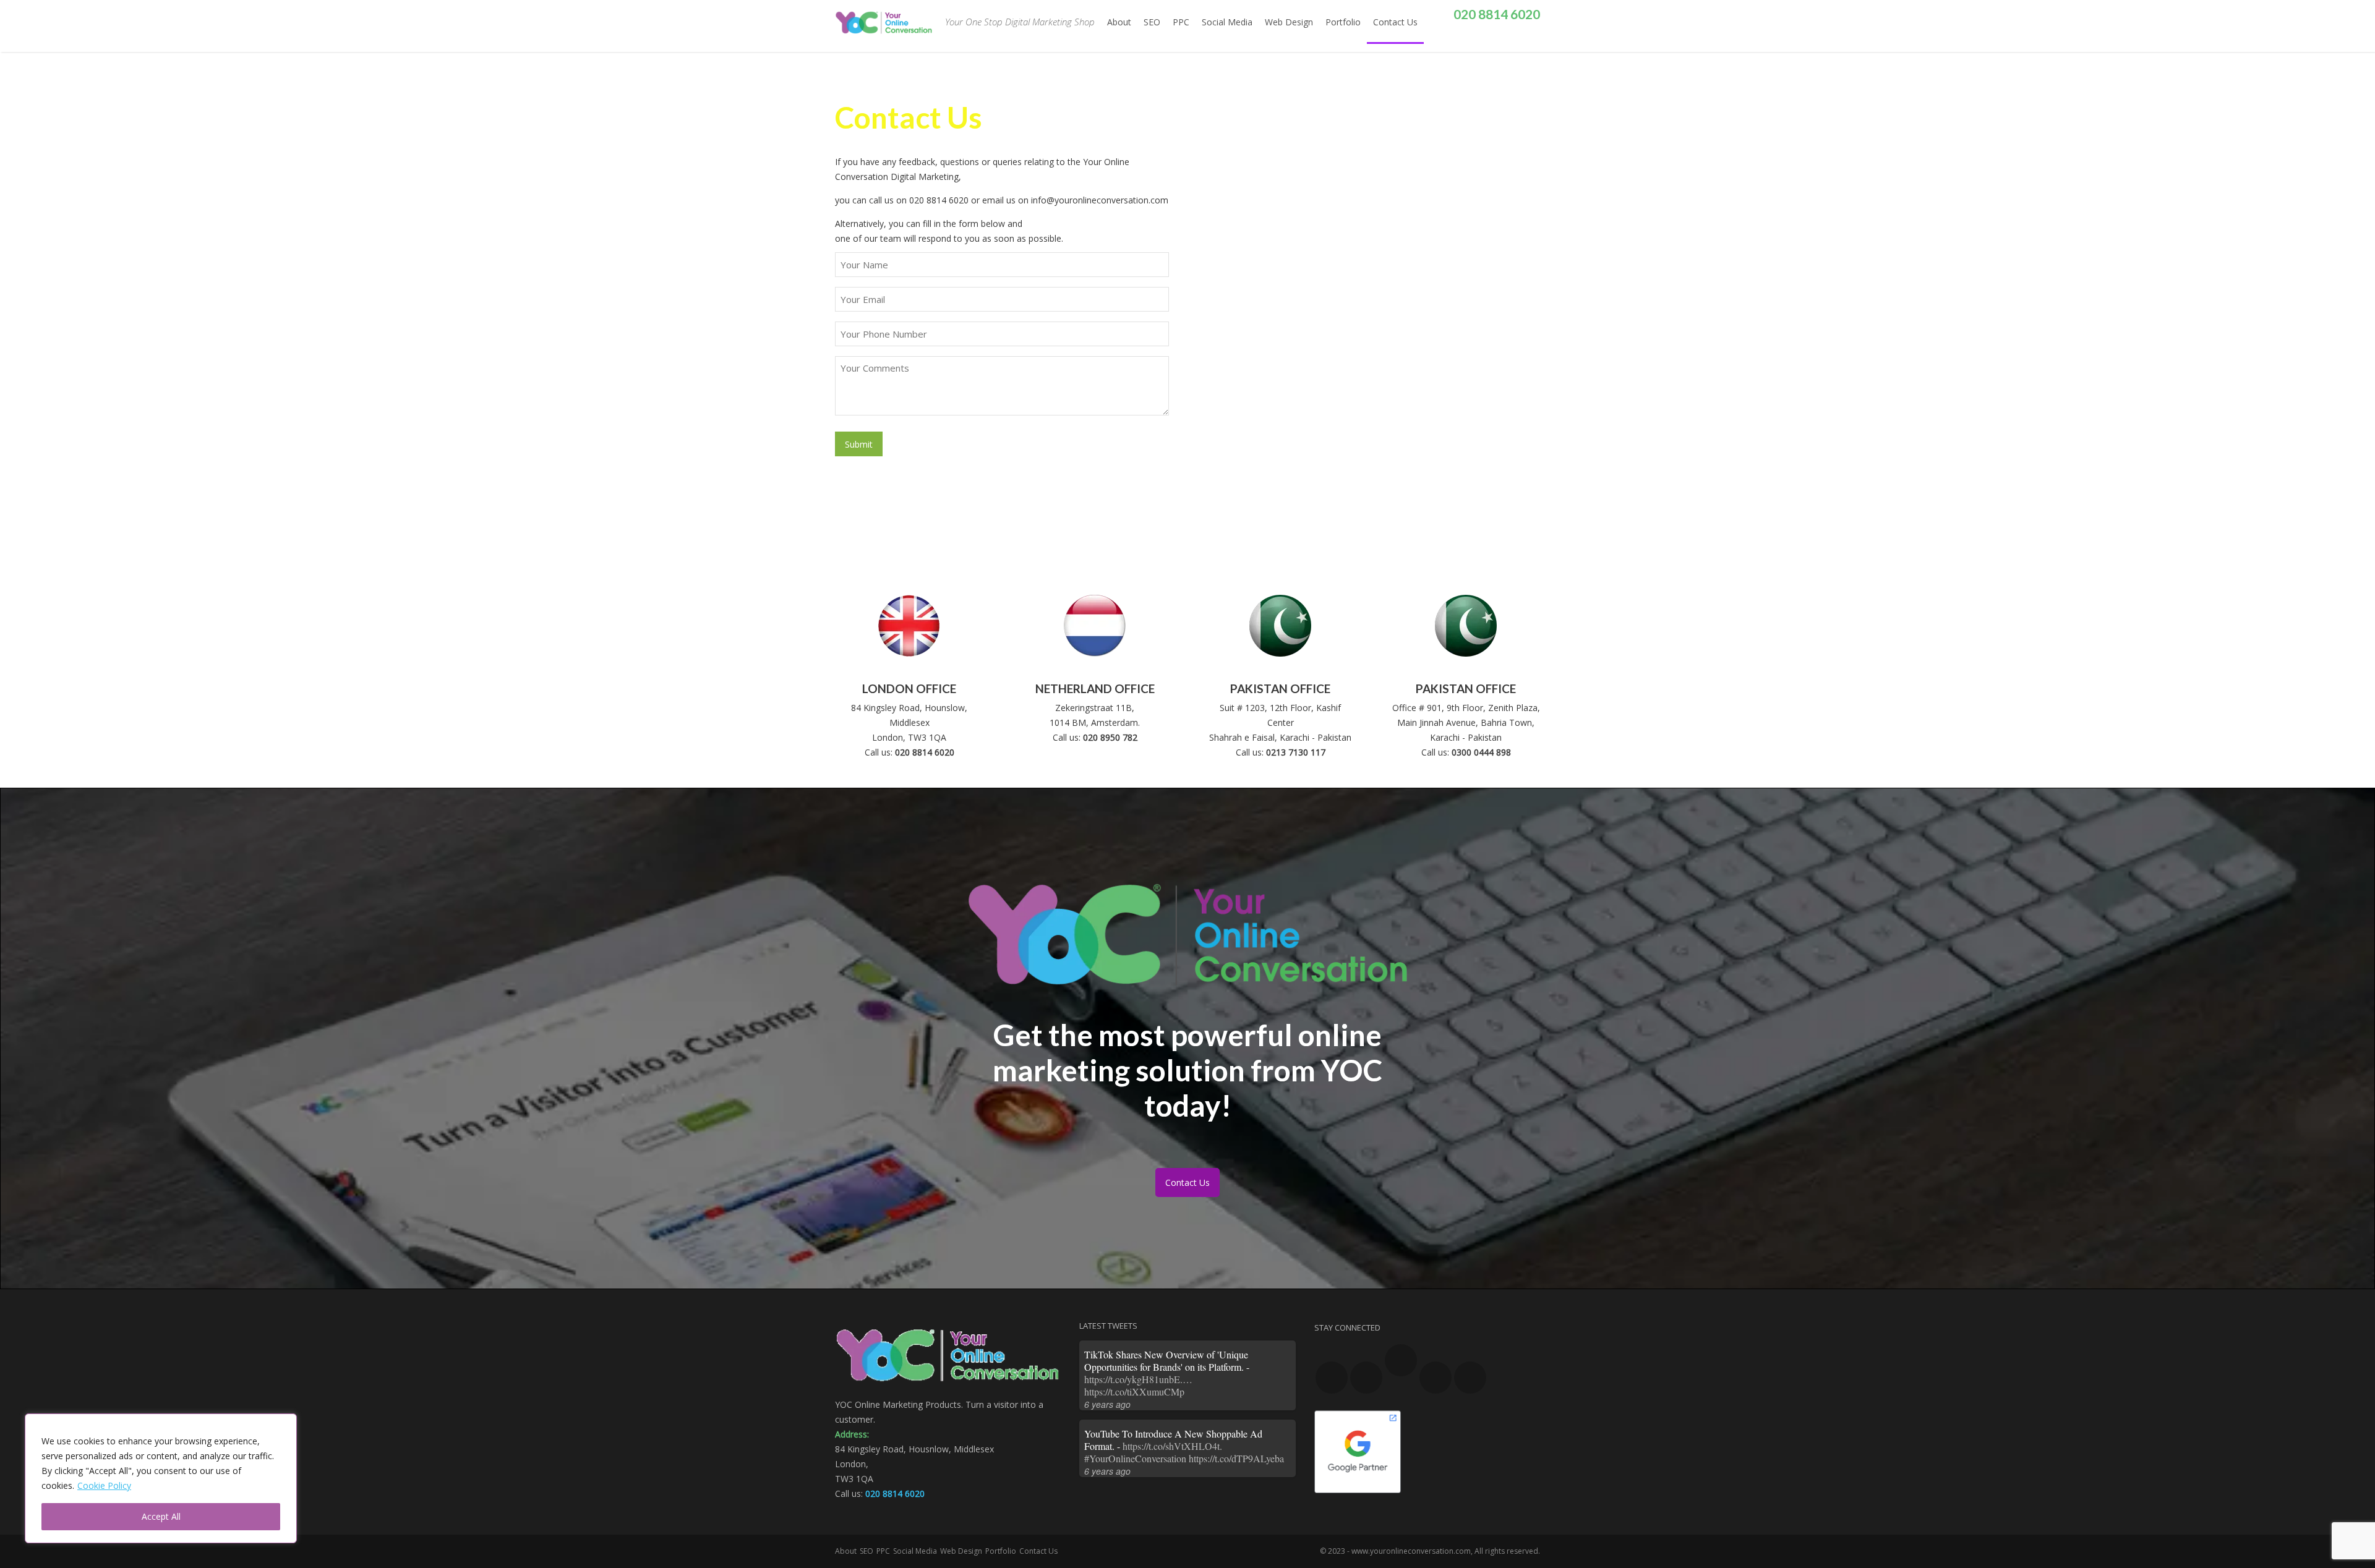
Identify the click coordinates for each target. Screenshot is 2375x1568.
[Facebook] (1469, 43)
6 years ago (1107, 1404)
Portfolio (1343, 22)
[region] (161, 1478)
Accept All (161, 1516)
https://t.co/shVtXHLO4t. (1172, 1446)
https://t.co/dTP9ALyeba (1236, 1458)
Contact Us (1395, 22)
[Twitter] (1496, 44)
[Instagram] (1506, 43)
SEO (1152, 22)
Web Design (1289, 22)
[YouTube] (1485, 43)
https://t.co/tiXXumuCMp (1134, 1391)
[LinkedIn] (1522, 43)
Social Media (1227, 22)
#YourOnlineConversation (1135, 1458)
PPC (1181, 22)
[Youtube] (1366, 1378)
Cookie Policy (104, 1485)
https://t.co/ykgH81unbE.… (1138, 1379)
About (1119, 22)
